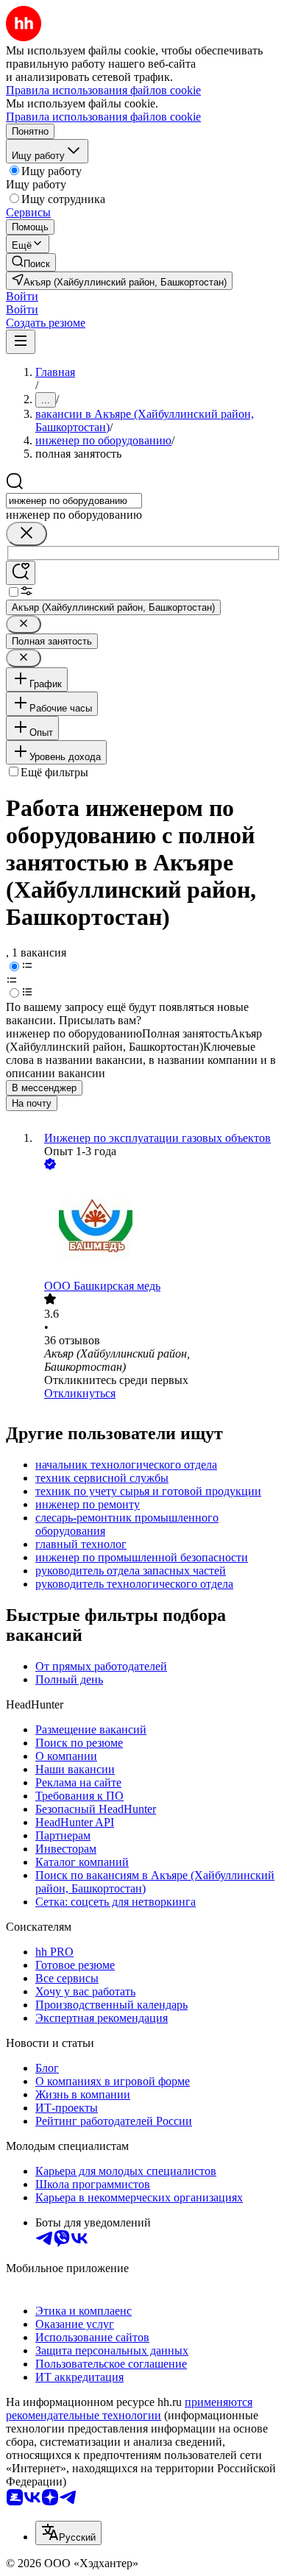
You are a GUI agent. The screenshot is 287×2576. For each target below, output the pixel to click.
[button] (22, 296)
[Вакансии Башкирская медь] (158, 1226)
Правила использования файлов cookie (103, 117)
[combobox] (74, 501)
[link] (31, 262)
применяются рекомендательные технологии (129, 2409)
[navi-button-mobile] (21, 342)
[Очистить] (26, 534)
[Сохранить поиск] (21, 573)
